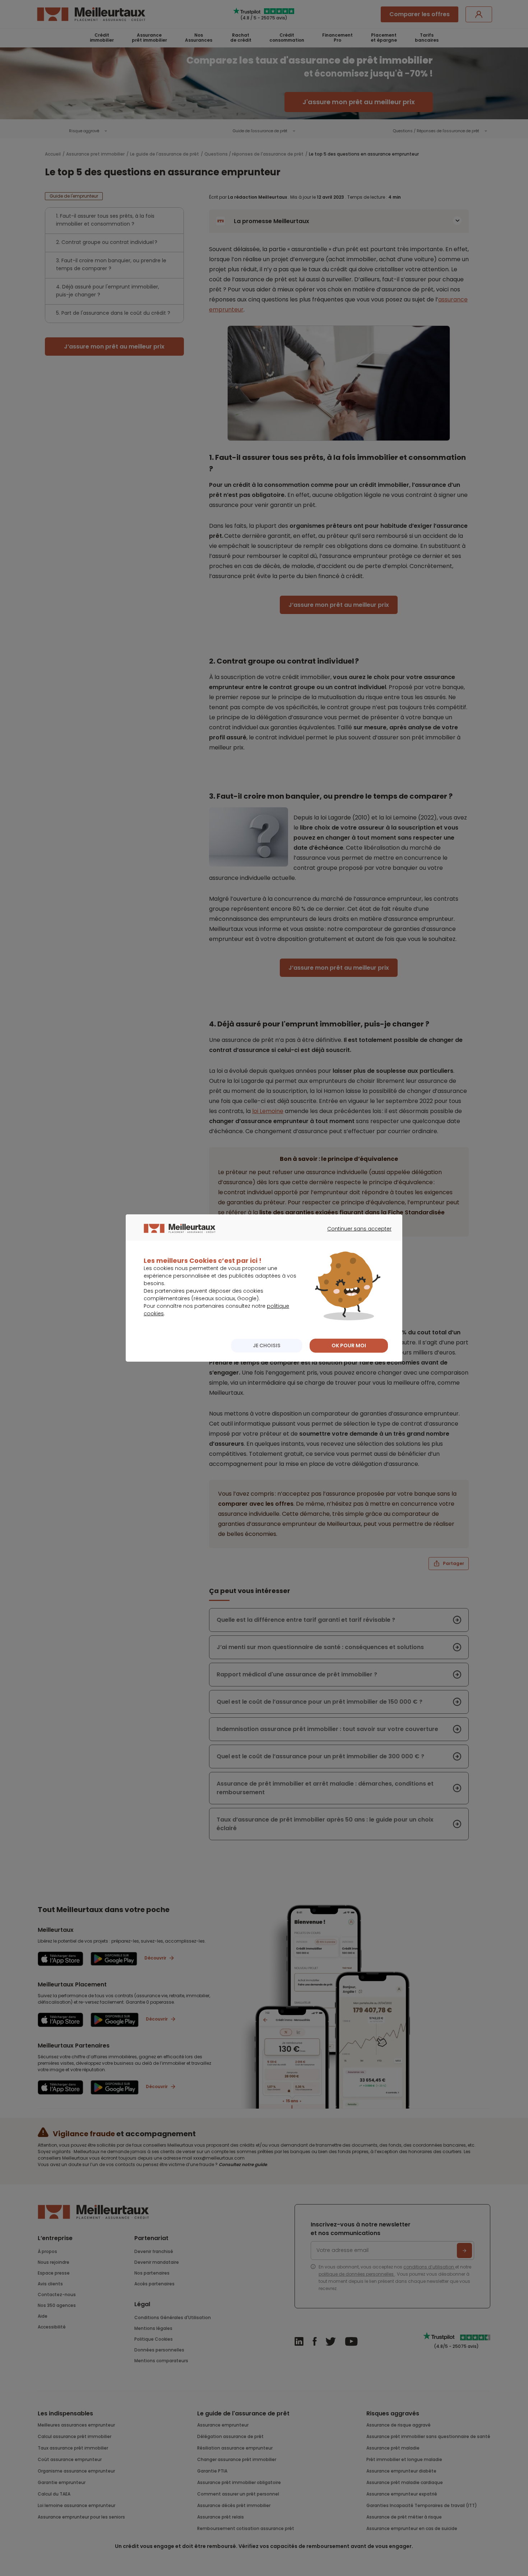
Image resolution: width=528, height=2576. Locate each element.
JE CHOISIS (267, 1345)
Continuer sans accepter (356, 1235)
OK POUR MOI (349, 1345)
